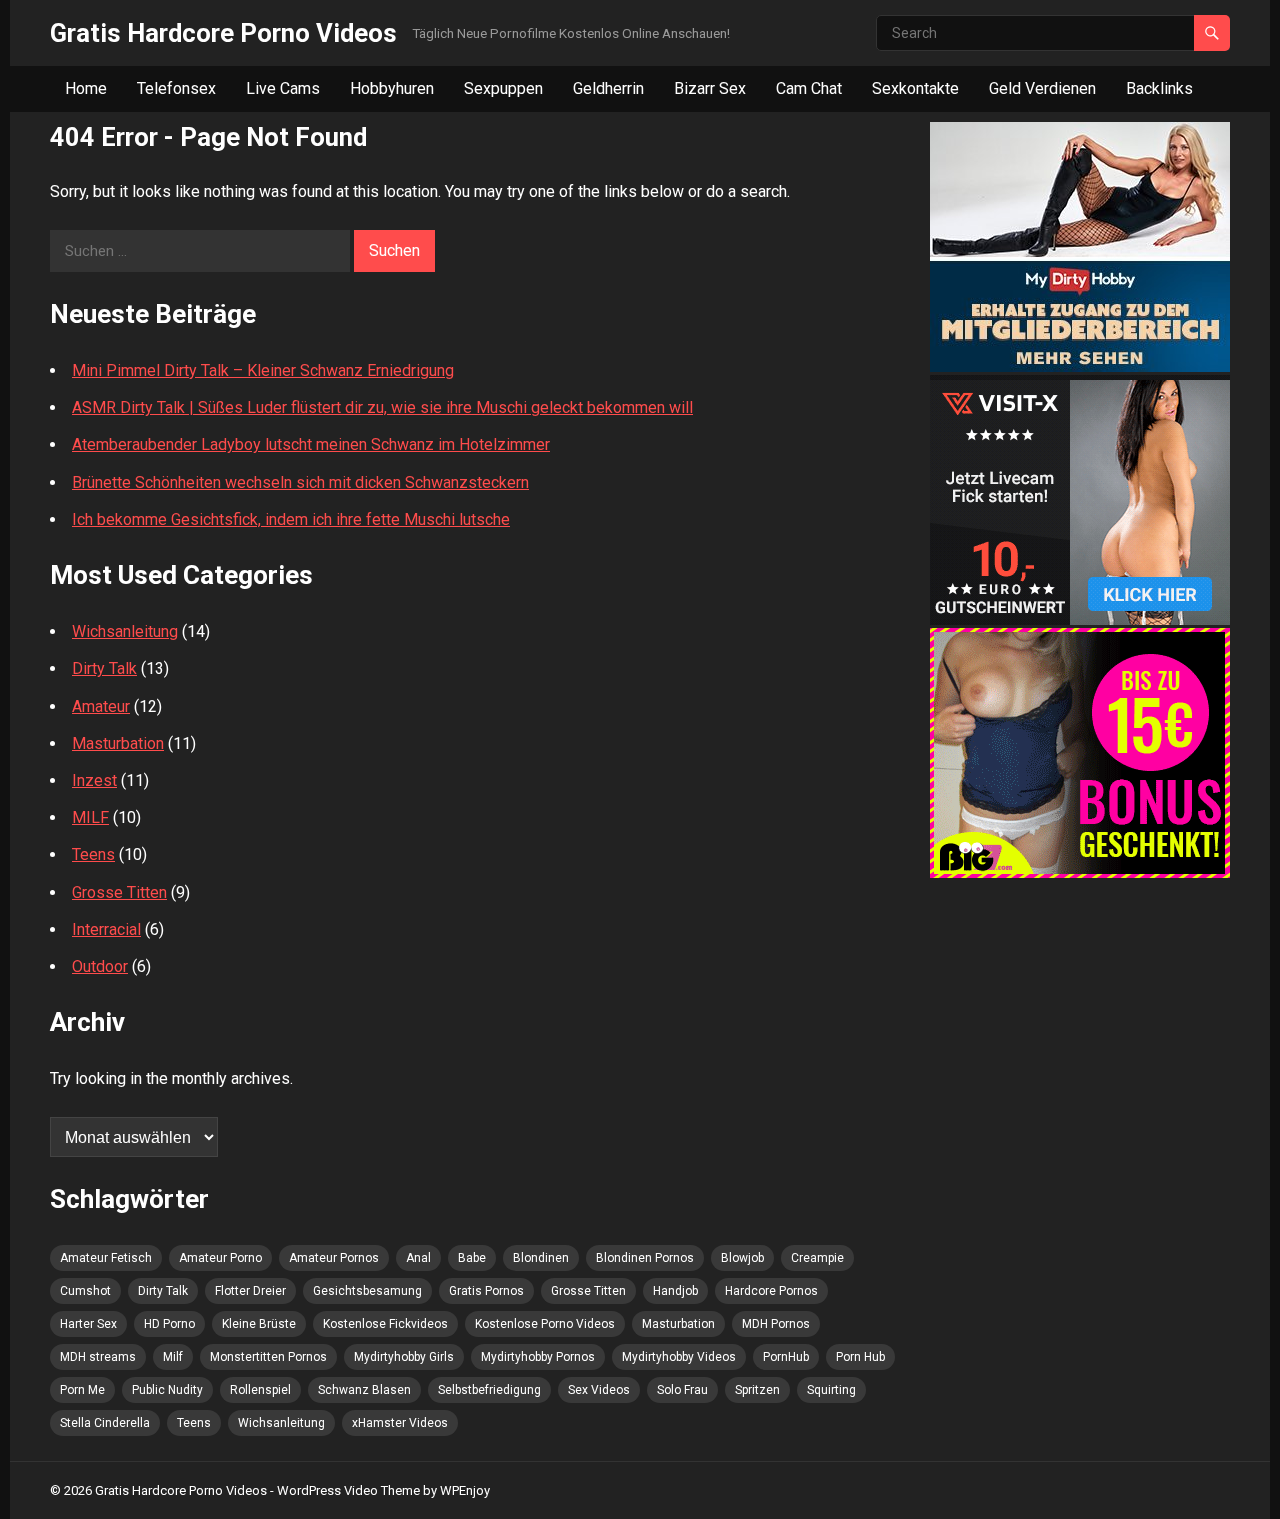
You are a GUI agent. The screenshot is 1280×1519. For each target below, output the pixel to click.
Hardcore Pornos (771, 1291)
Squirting (831, 1390)
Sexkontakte (915, 88)
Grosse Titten (119, 892)
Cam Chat (809, 88)
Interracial (106, 929)
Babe (472, 1258)
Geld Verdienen (1042, 88)
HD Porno (169, 1324)
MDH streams (98, 1357)
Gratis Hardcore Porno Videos (223, 33)
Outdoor (100, 966)
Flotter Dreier (250, 1291)
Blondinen (541, 1258)
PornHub (786, 1357)
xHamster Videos (400, 1423)
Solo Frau (682, 1390)
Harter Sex (88, 1324)
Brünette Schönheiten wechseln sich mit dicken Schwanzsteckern (300, 482)
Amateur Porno (220, 1258)
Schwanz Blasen (364, 1390)
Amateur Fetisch (106, 1258)
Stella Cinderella (105, 1423)
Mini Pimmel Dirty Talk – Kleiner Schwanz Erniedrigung (263, 370)
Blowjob (742, 1258)
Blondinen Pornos (645, 1258)
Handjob (675, 1291)
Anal (418, 1258)
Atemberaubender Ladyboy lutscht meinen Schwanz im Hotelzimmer (311, 444)
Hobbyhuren (392, 88)
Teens (93, 854)
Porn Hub (860, 1357)
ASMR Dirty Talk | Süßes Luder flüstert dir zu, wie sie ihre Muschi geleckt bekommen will (382, 407)
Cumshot (85, 1291)
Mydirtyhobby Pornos (538, 1357)
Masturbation (118, 743)
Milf (173, 1357)
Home (86, 88)
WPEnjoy (465, 1490)
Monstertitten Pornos (268, 1357)
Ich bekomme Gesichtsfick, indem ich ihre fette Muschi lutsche (291, 519)
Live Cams (283, 88)
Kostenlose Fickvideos (385, 1324)
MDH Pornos (776, 1324)
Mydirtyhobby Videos (679, 1357)
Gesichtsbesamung (367, 1291)
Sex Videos (599, 1390)
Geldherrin (608, 88)
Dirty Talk (104, 668)
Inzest (94, 780)
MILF (90, 817)
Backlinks (1159, 88)
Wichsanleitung (125, 631)
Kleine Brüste (259, 1324)
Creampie (817, 1258)
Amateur (101, 706)
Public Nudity (167, 1390)
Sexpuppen (503, 88)
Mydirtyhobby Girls (404, 1357)
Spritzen (757, 1390)
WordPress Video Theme (348, 1490)
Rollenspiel (260, 1390)
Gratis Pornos (486, 1291)
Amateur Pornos (334, 1258)
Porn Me (82, 1390)
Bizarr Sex (710, 88)
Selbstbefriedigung (489, 1390)
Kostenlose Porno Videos (545, 1324)
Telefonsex (176, 88)
